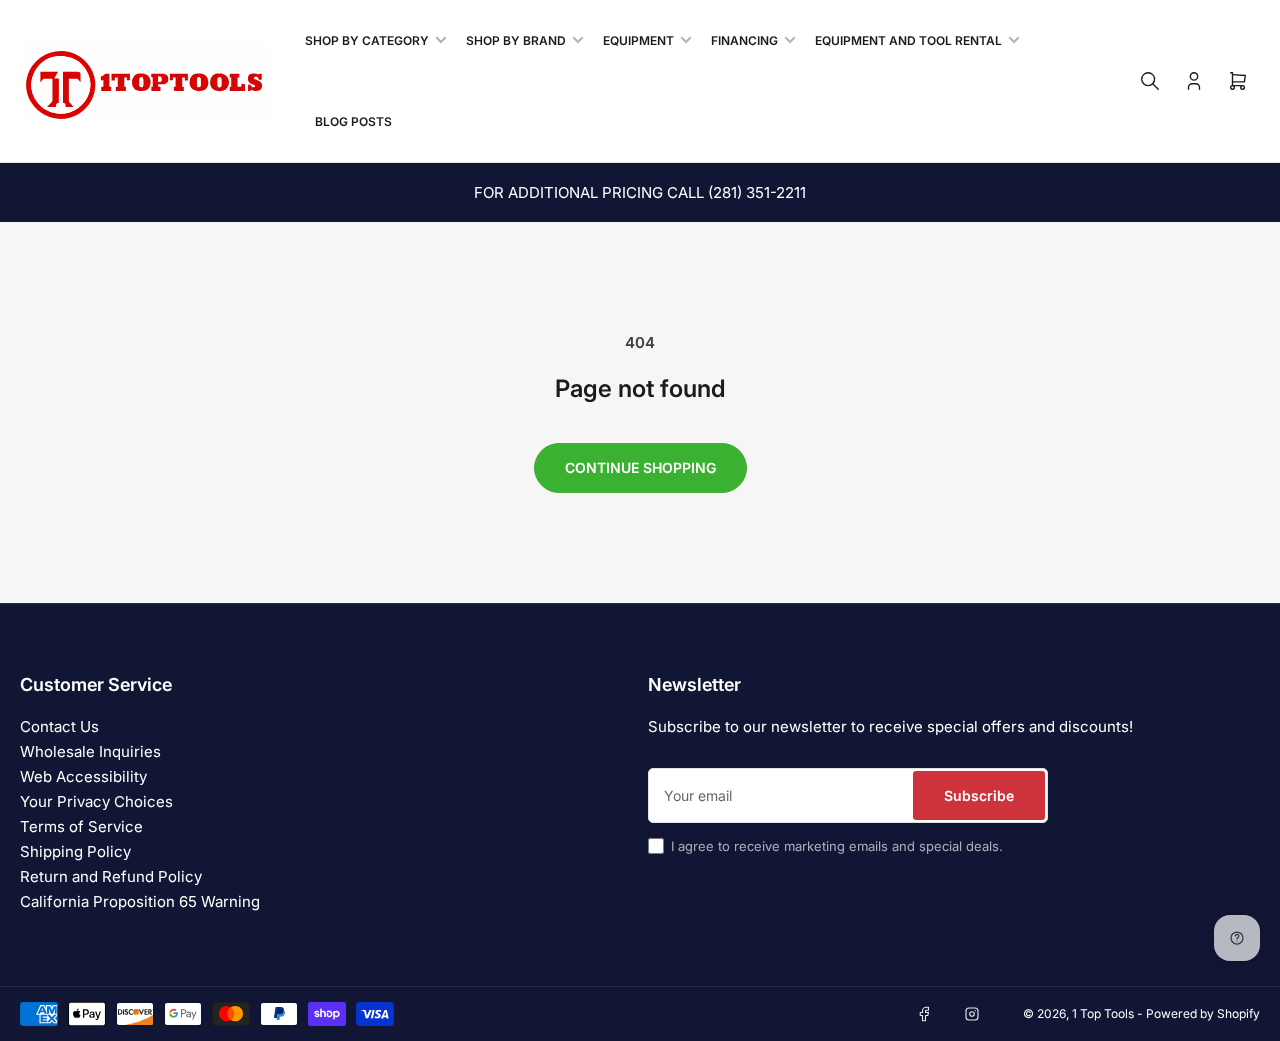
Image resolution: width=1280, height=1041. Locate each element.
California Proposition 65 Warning (140, 901)
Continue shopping (640, 467)
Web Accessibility (83, 776)
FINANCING (744, 40)
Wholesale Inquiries (90, 751)
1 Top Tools (1103, 1013)
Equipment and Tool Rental (908, 40)
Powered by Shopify (1203, 1013)
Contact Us (59, 726)
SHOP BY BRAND (516, 40)
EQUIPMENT (638, 40)
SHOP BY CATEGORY (367, 40)
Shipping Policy (75, 851)
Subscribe (979, 795)
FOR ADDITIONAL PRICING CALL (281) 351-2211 (640, 192)
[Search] (1150, 81)
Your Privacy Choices (96, 801)
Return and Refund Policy (111, 876)
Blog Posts (353, 121)
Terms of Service (81, 826)
